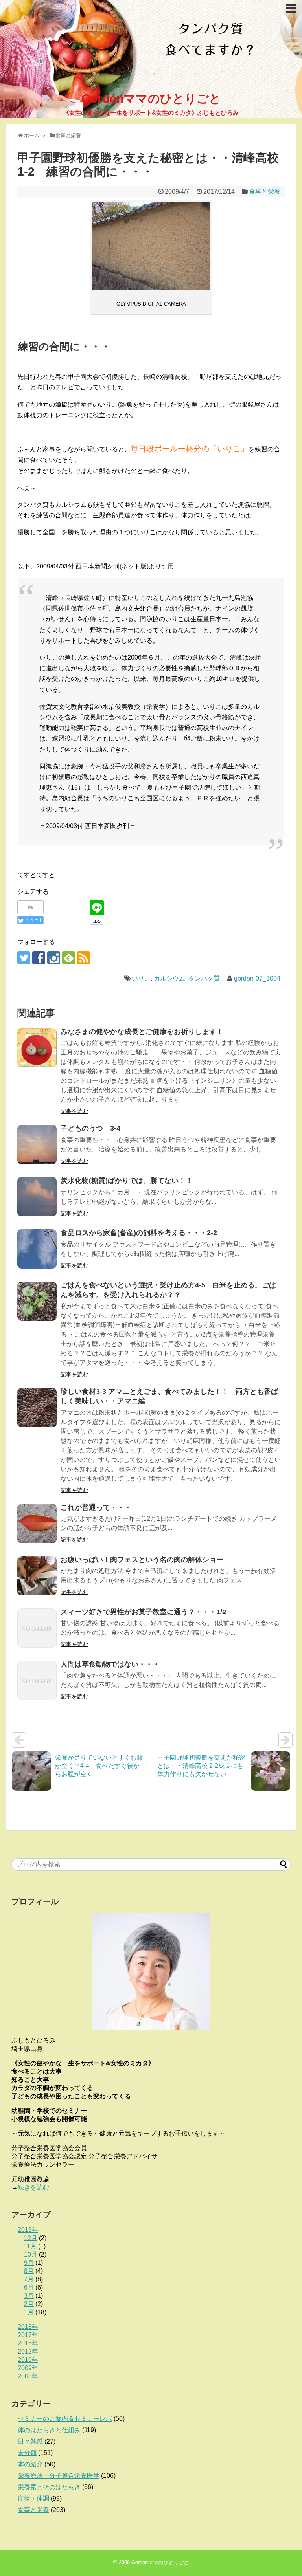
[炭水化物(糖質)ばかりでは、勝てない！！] (37, 1197)
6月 (29, 2287)
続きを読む (33, 2187)
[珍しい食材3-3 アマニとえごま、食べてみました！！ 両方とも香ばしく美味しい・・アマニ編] (37, 1408)
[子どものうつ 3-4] (37, 1144)
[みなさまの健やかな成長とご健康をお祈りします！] (37, 1048)
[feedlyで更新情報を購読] (69, 958)
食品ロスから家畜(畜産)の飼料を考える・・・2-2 (139, 1233)
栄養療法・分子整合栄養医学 (59, 2476)
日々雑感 (30, 2441)
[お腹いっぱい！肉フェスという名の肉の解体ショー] (37, 1576)
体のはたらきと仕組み (49, 2430)
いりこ (141, 978)
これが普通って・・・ (96, 1507)
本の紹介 (30, 2464)
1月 (29, 2312)
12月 (31, 2238)
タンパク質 (204, 978)
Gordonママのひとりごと (151, 98)
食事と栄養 (265, 192)
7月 (29, 2279)
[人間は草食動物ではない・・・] (37, 1680)
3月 (29, 2296)
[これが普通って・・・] (37, 1524)
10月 (31, 2254)
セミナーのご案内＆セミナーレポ (65, 2419)
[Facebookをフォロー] (39, 958)
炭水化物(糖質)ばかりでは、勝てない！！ (127, 1181)
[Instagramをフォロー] (54, 958)
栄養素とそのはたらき (49, 2487)
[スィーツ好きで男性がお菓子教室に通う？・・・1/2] (37, 1628)
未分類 (27, 2453)
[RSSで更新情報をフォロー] (84, 958)
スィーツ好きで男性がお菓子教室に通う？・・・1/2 (143, 1612)
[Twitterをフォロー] (24, 958)
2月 (29, 2304)
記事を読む (74, 1111)
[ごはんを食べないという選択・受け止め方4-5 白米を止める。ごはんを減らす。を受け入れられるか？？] (37, 1301)
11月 (30, 2246)
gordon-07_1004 (257, 978)
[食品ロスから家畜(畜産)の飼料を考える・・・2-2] (37, 1249)
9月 (29, 2263)
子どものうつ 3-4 (90, 1128)
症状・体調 (33, 2498)
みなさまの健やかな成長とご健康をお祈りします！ (142, 1032)
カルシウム (169, 978)
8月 (29, 2271)
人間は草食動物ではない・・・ (110, 1664)
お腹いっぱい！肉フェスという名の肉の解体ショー (142, 1560)
